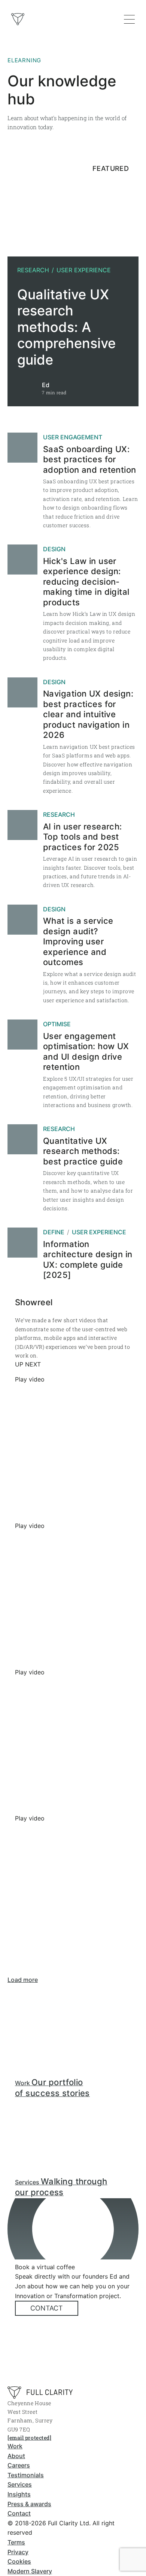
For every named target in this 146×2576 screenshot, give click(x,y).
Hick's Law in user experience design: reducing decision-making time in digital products (86, 582)
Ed (46, 385)
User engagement (73, 437)
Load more (23, 1980)
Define (54, 1232)
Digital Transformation (57, 94)
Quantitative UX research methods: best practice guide (83, 1151)
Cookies (19, 2561)
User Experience (84, 270)
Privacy (18, 2552)
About (16, 2456)
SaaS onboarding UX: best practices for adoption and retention (90, 459)
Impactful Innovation (54, 124)
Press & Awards (47, 184)
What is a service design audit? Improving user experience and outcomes (78, 941)
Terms (16, 2542)
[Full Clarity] (40, 2393)
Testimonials (26, 2475)
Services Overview (51, 79)
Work (15, 2446)
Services (20, 2484)
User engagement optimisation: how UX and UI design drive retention (86, 1052)
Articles (36, 169)
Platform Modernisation (58, 109)
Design (54, 549)
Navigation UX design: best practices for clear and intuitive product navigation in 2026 (88, 714)
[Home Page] (18, 19)
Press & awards (29, 2504)
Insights (19, 2494)
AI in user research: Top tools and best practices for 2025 (83, 837)
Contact (47, 2308)
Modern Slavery (30, 2571)
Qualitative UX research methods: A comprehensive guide (66, 327)
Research (33, 270)
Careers (19, 2465)
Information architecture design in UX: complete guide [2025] (88, 1260)
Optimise (57, 1024)
